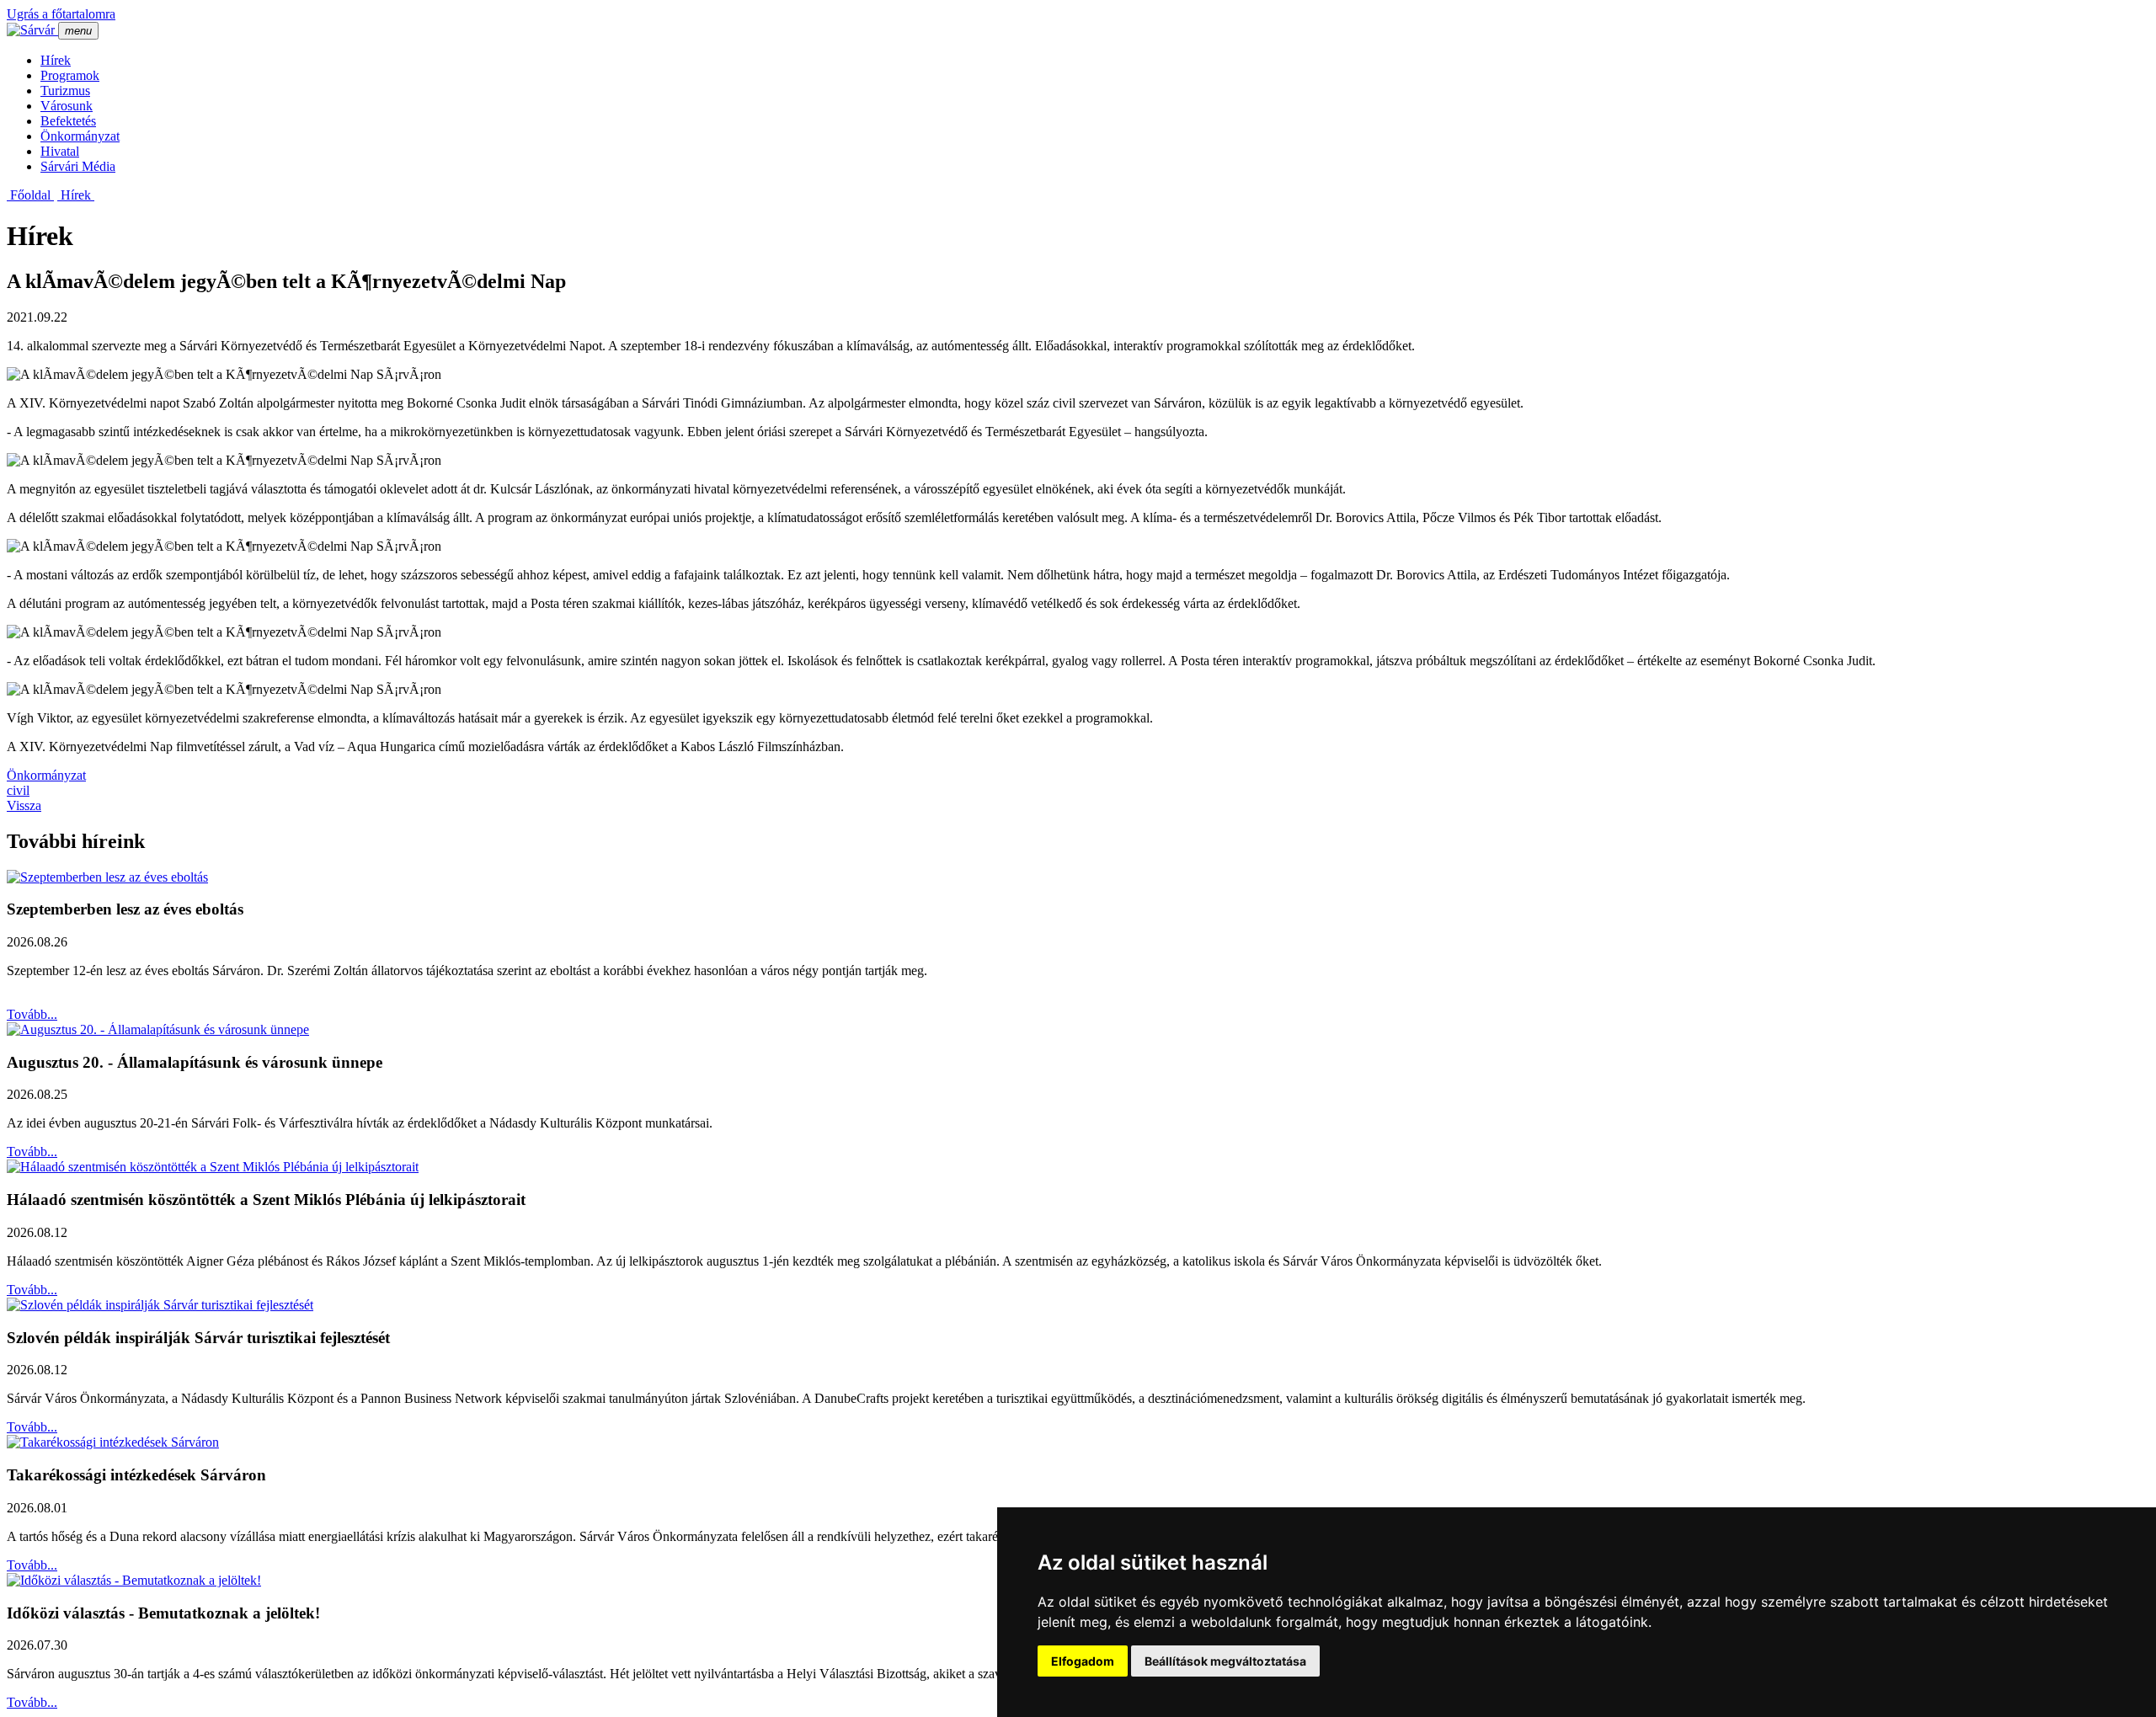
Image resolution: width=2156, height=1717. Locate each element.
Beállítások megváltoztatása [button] (1225, 1661)
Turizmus (65, 91)
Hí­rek (56, 60)
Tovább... (32, 1014)
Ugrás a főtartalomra (61, 14)
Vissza (24, 805)
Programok (70, 75)
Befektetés (68, 121)
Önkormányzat (80, 136)
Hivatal (60, 151)
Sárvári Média (78, 166)
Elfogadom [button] (1083, 1661)
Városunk (67, 106)
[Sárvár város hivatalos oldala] (32, 30)
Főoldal (30, 195)
